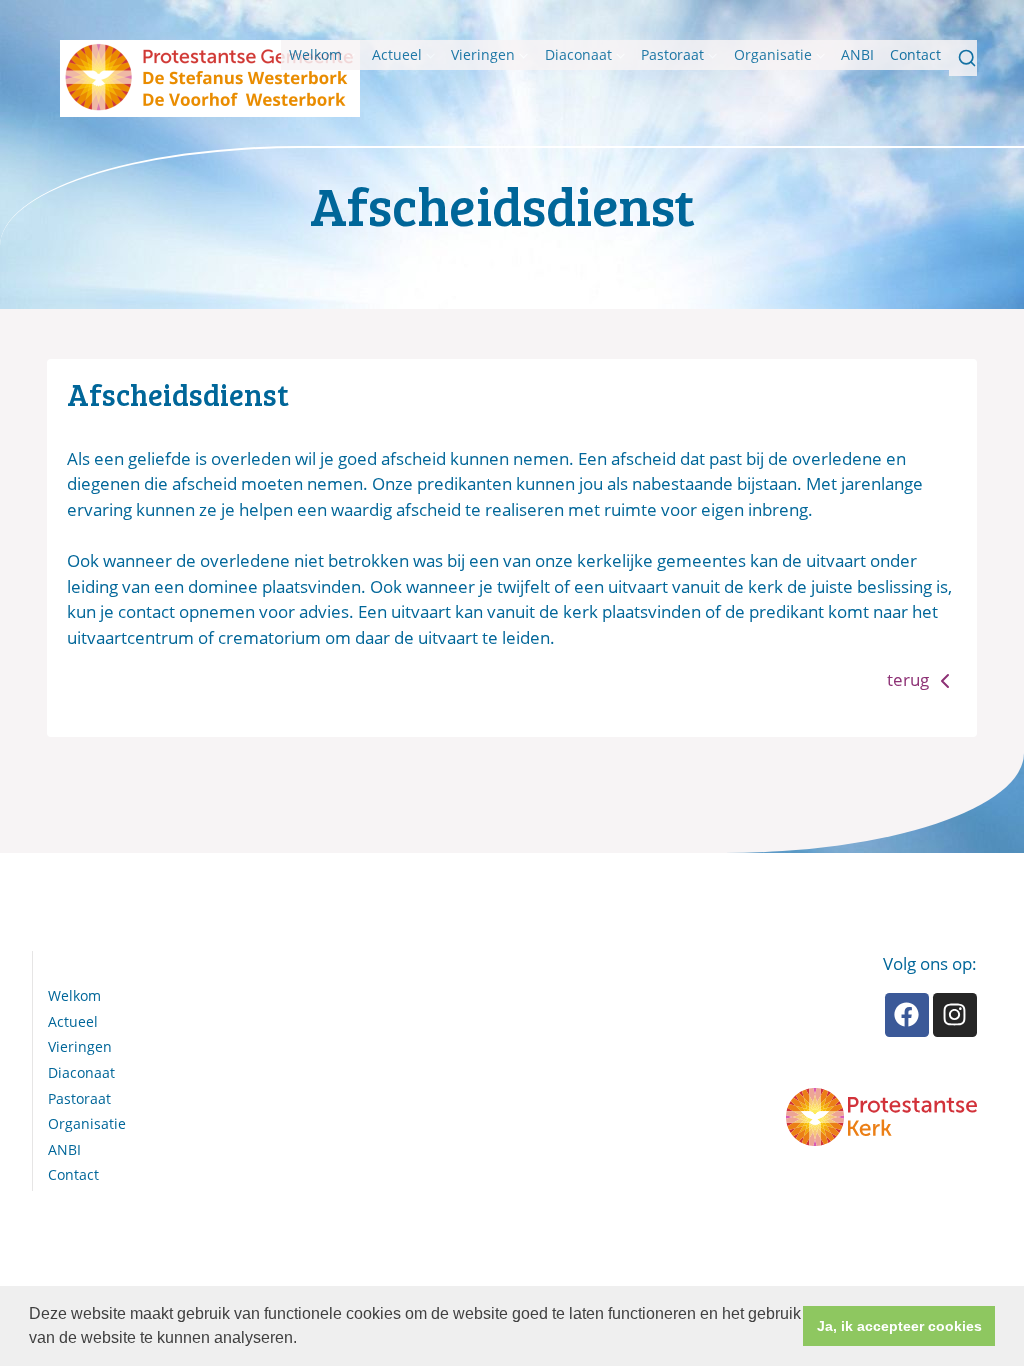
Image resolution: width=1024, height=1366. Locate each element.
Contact (915, 54)
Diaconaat (578, 54)
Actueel (397, 54)
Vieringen (483, 54)
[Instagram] (955, 1015)
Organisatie (773, 54)
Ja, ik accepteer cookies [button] (899, 1326)
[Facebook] (907, 1015)
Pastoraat (672, 54)
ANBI (857, 54)
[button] (304, 1340)
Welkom (315, 54)
